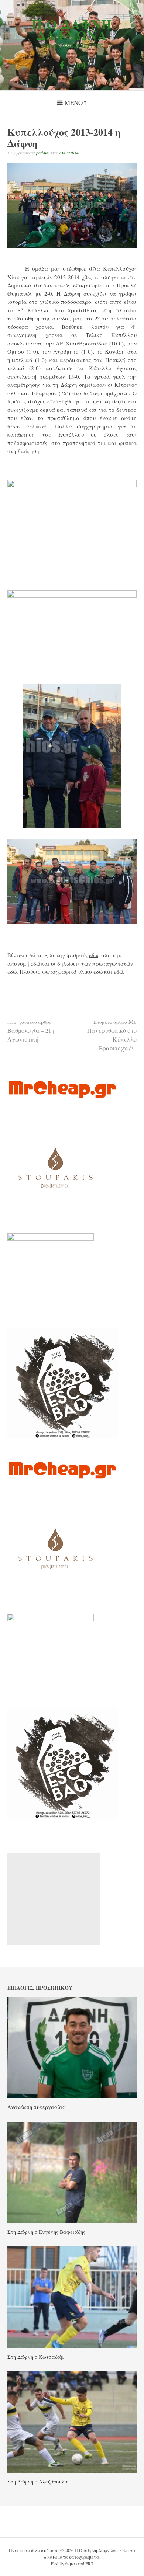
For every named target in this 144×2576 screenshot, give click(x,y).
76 (64, 393)
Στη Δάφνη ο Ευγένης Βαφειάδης (46, 2232)
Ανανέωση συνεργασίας (36, 2107)
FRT (89, 2563)
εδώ (35, 963)
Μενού (76, 103)
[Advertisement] (54, 1899)
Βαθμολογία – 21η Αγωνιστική (31, 1031)
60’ (13, 393)
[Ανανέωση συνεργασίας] (72, 2096)
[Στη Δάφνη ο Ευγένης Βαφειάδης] (72, 2221)
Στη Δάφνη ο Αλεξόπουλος (38, 2481)
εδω (94, 955)
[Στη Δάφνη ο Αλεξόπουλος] (72, 2471)
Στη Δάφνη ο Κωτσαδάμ (36, 2357)
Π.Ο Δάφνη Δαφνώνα (72, 29)
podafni (43, 153)
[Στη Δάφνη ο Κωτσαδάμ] (72, 2346)
